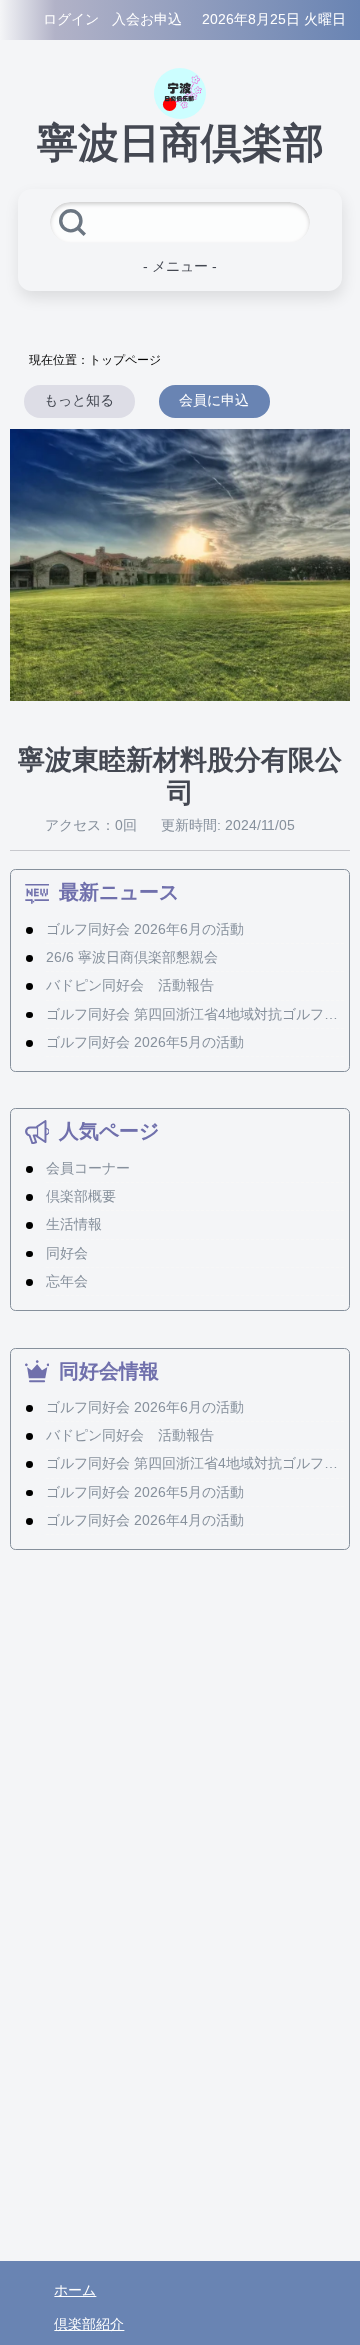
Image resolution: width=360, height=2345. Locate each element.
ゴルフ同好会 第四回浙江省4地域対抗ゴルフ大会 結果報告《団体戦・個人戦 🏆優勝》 (195, 1014)
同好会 (67, 1253)
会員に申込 (214, 400)
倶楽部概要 (81, 1196)
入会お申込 (147, 19)
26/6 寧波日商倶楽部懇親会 (132, 957)
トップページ (125, 360)
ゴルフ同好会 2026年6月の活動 (145, 929)
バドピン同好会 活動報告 (130, 985)
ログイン (71, 19)
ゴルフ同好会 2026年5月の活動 (145, 1042)
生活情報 (74, 1224)
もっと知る (79, 400)
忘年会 (67, 1281)
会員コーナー (88, 1168)
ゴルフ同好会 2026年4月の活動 (145, 1520)
